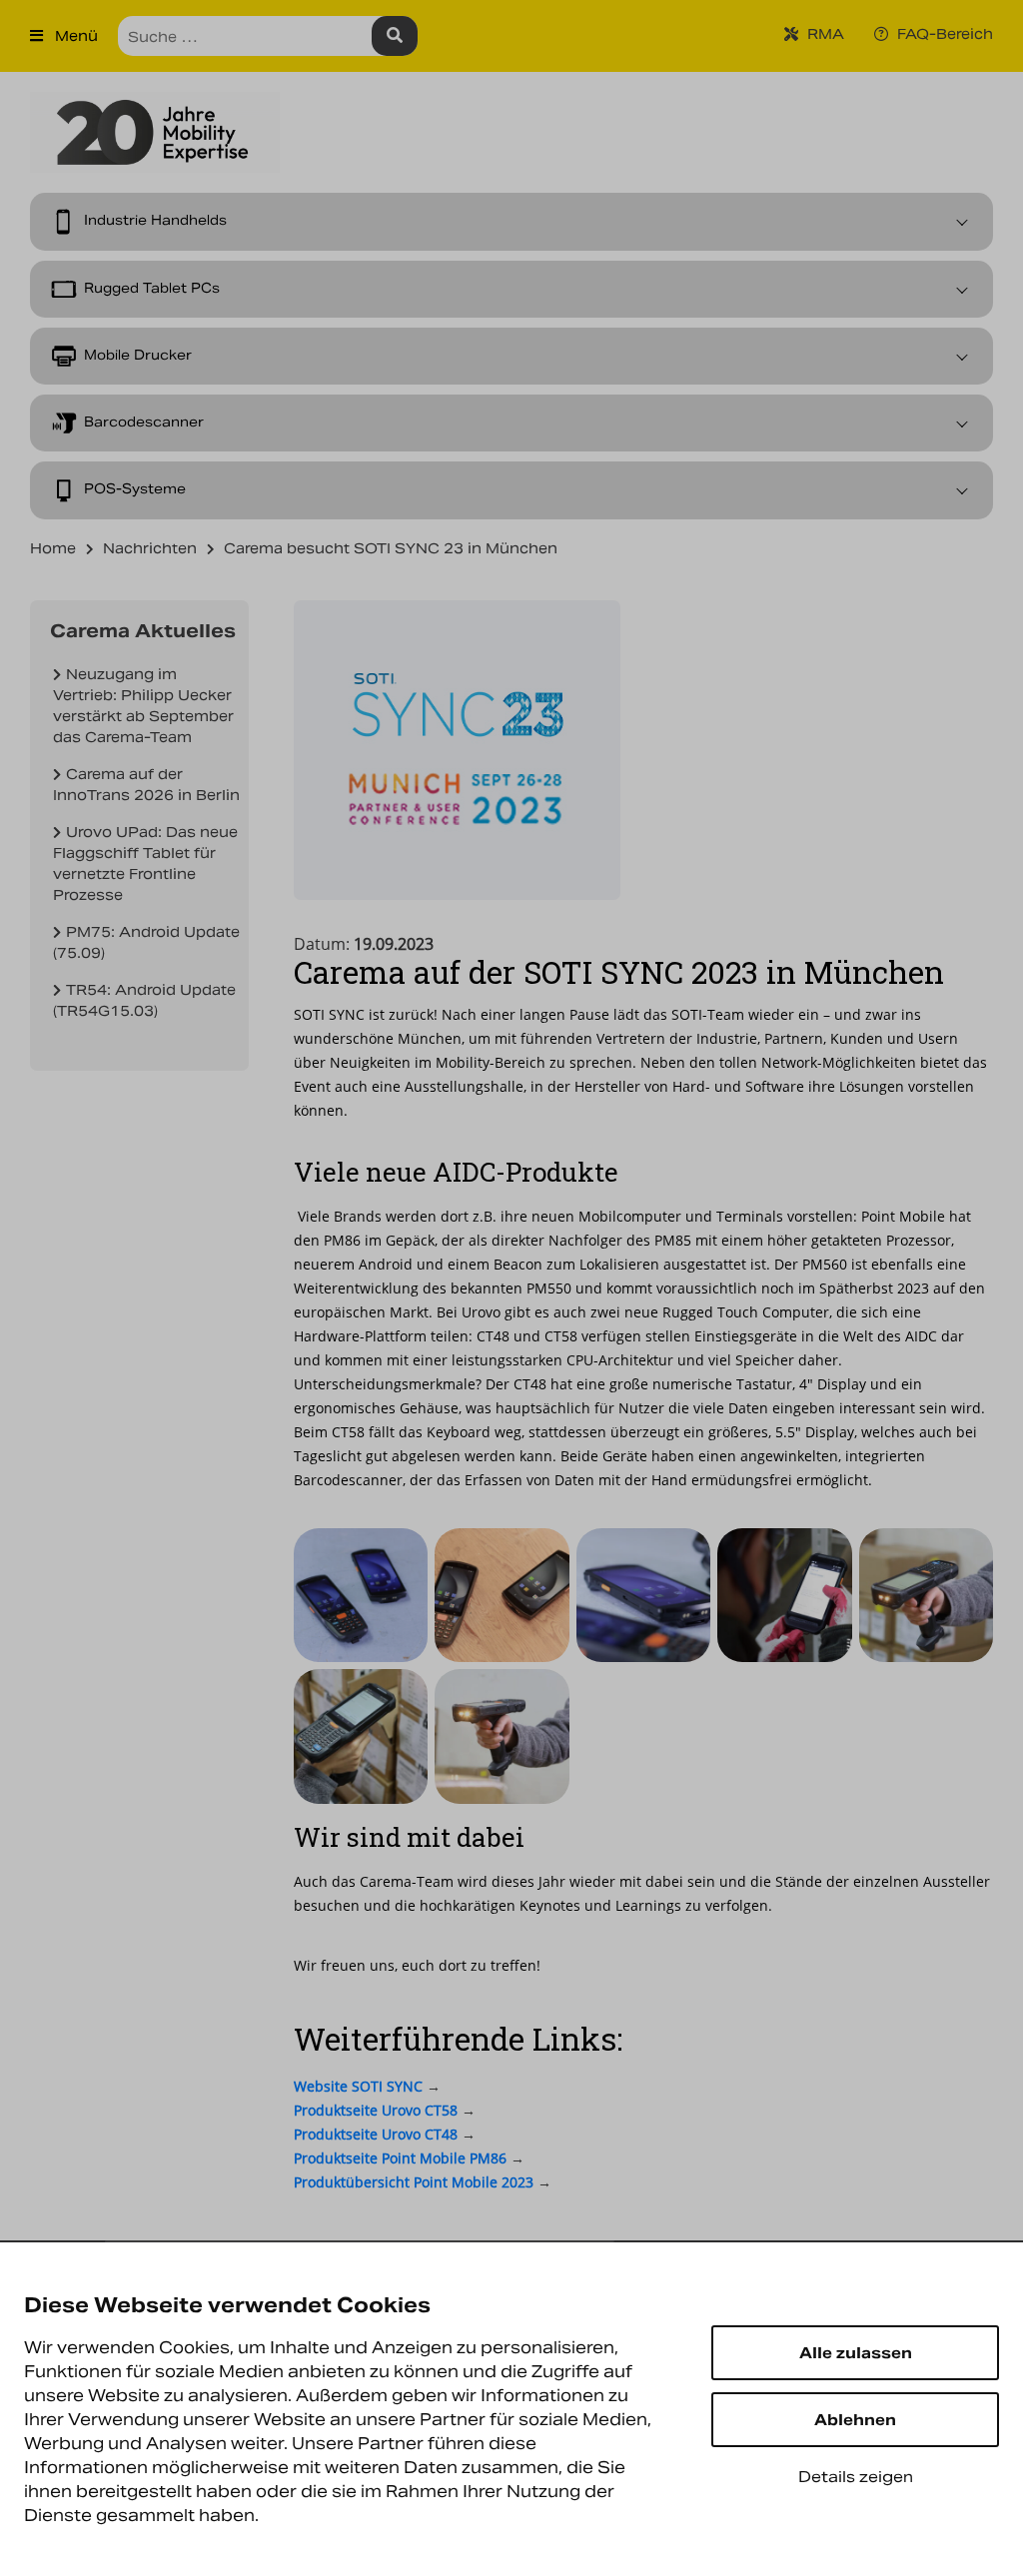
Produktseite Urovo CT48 (376, 2134)
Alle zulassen (856, 2353)
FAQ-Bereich (943, 34)
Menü (74, 36)
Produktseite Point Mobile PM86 (400, 2158)
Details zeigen (856, 2477)
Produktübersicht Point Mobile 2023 (414, 2182)
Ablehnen (855, 2420)
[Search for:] (268, 36)
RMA (824, 34)
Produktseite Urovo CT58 (376, 2110)
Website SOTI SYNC (358, 2086)
